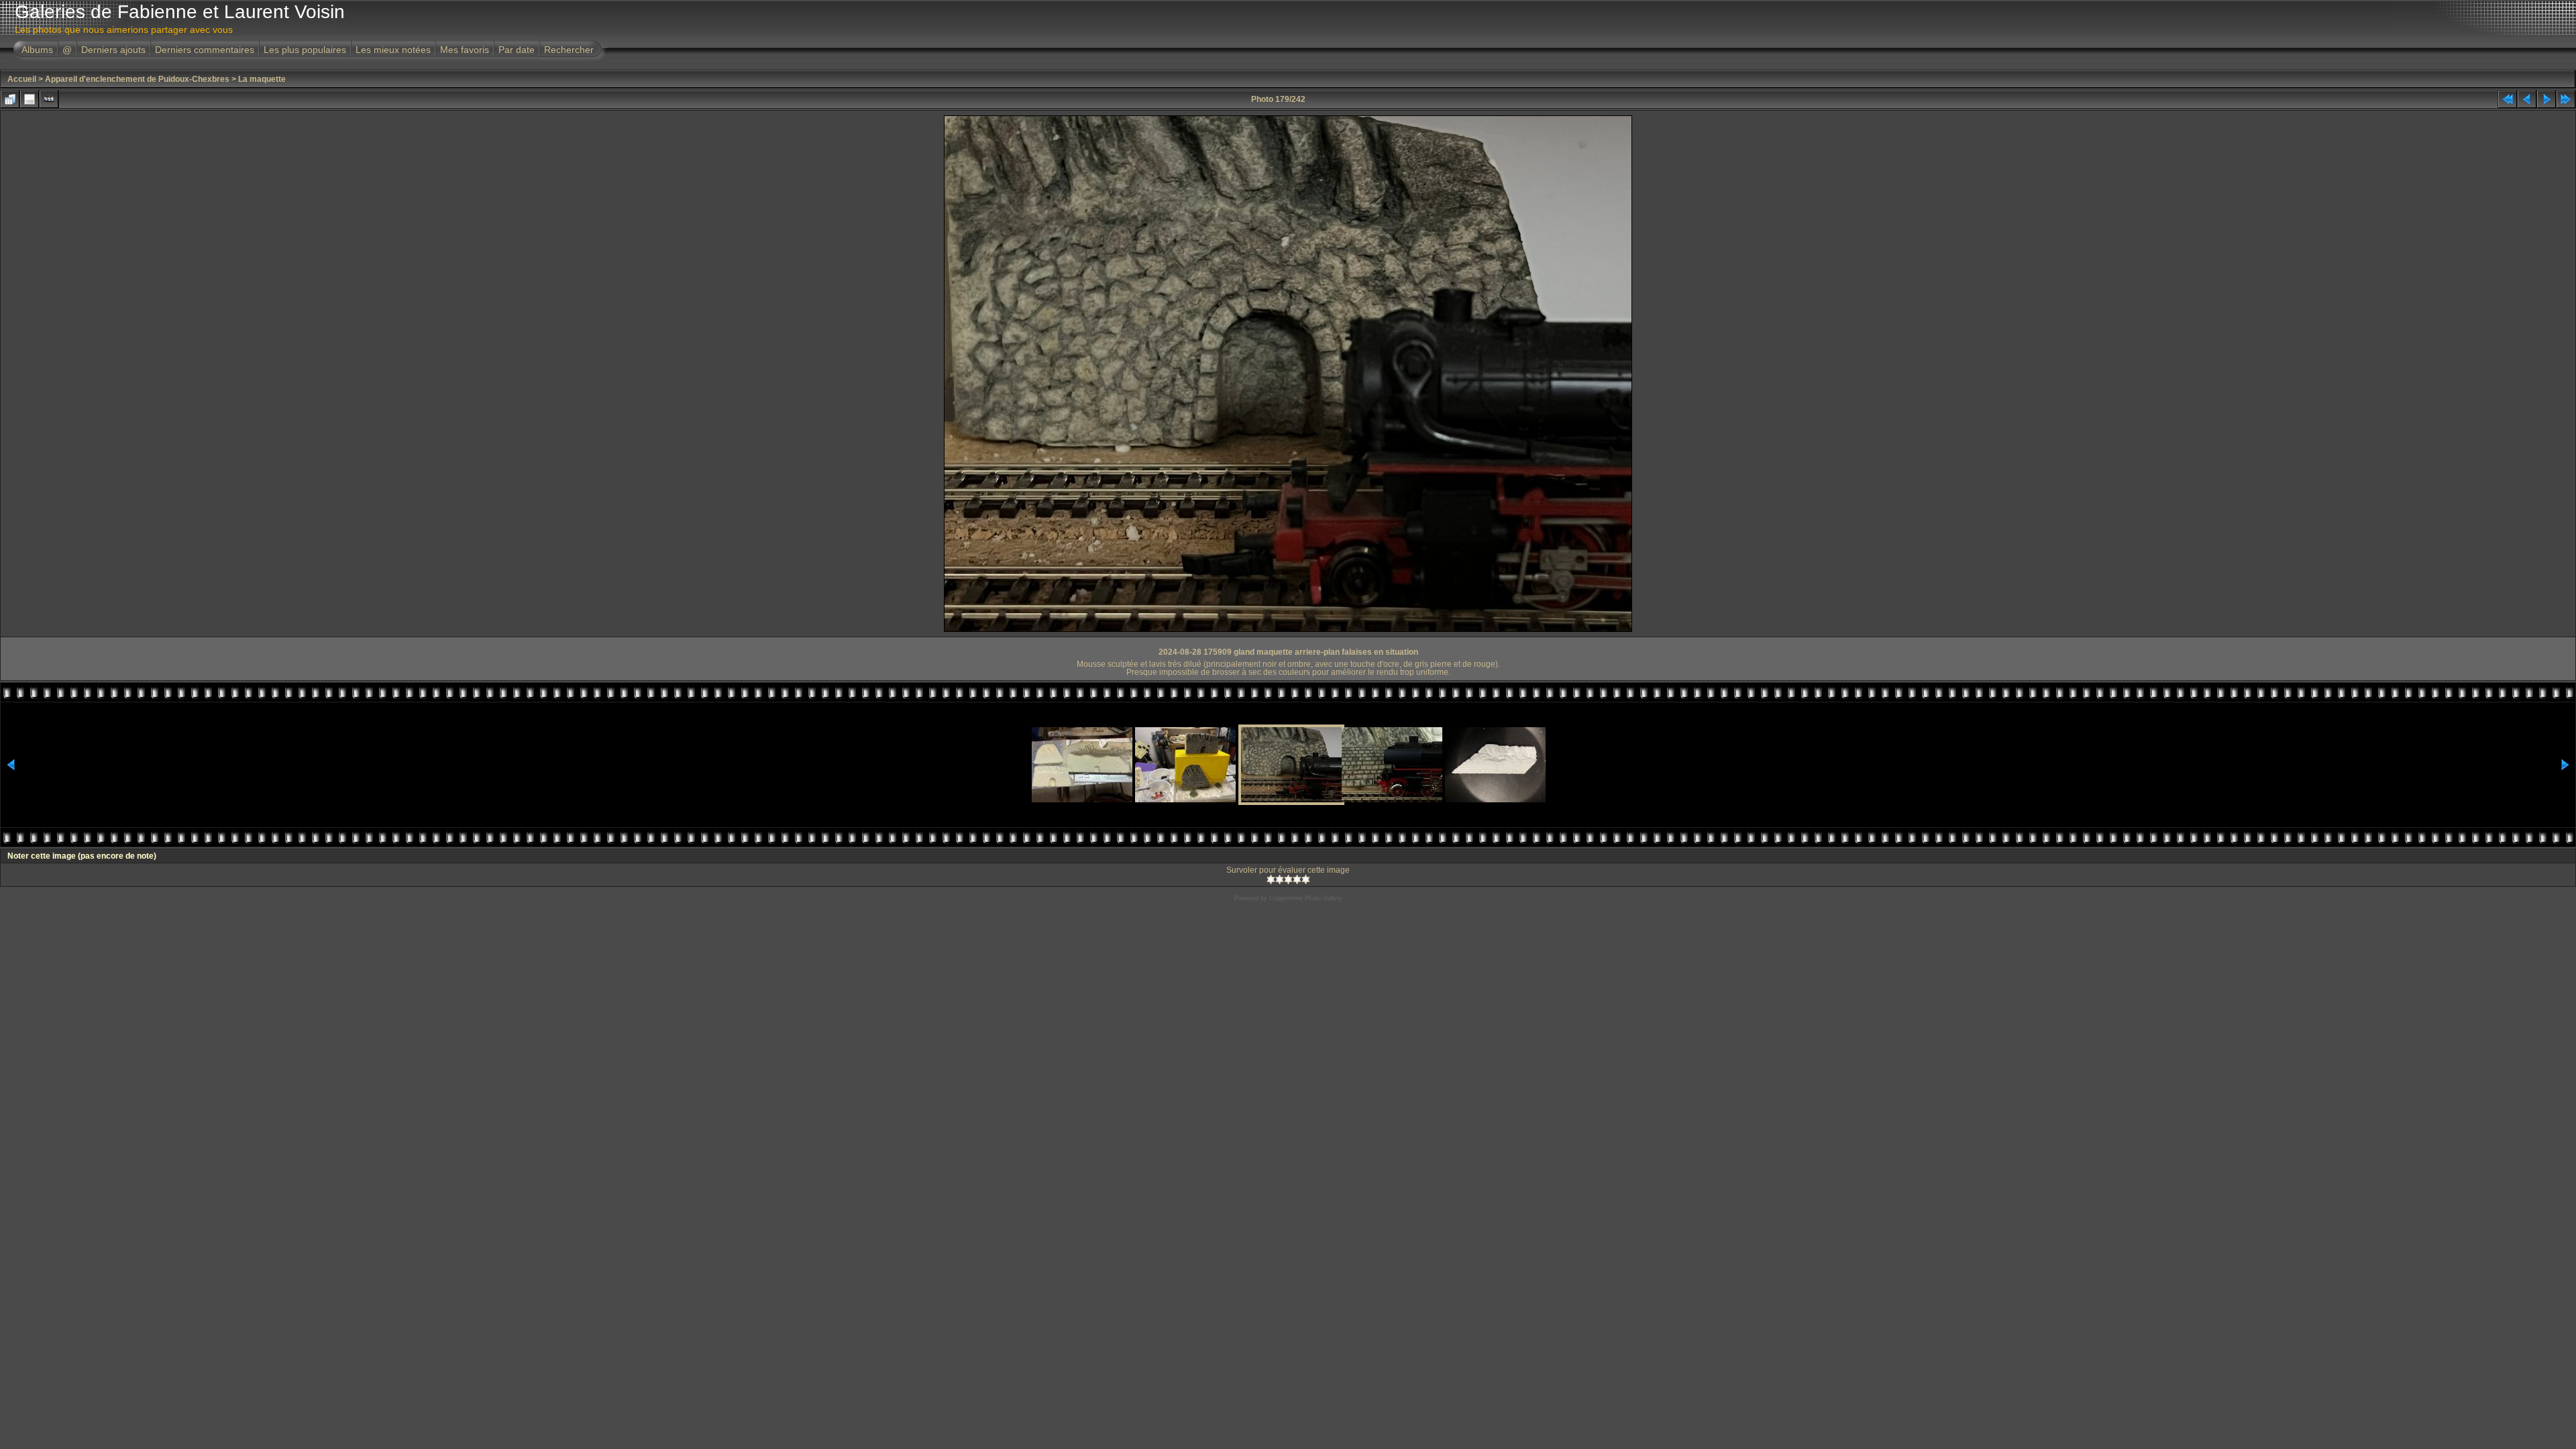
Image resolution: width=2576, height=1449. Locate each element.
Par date (517, 50)
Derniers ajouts (113, 50)
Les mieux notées (393, 50)
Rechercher (569, 50)
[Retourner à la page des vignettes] (10, 99)
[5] (1306, 879)
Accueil (22, 79)
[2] (1280, 879)
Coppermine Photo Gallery (1306, 898)
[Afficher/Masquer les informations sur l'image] (30, 99)
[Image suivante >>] (2546, 99)
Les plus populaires (305, 50)
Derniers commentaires (205, 50)
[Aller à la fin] (2566, 99)
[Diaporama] (49, 99)
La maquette (262, 79)
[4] (1297, 879)
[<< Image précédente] (2527, 99)
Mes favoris (465, 50)
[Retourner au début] (2508, 99)
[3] (1288, 879)
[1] (1271, 879)
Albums (37, 50)
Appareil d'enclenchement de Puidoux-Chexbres (137, 79)
